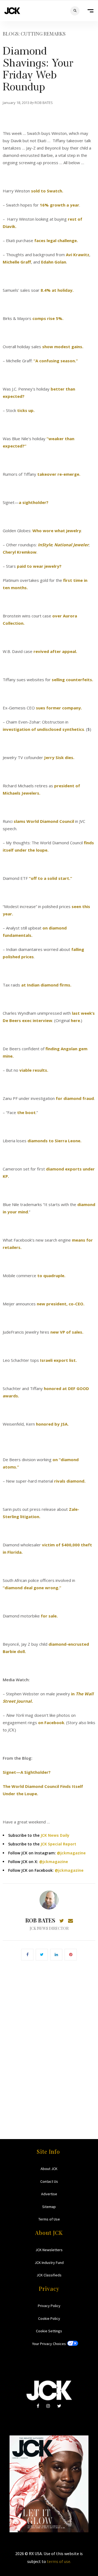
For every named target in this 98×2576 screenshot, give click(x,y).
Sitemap (49, 2207)
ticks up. (26, 410)
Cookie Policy (49, 2318)
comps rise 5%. (48, 318)
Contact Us (49, 2181)
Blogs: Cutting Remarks (34, 34)
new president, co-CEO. (61, 1304)
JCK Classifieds (49, 2275)
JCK (12, 11)
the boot (26, 1112)
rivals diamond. (70, 1481)
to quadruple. (51, 1276)
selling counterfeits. (72, 680)
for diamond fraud (75, 1098)
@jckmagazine (71, 1853)
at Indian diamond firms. (46, 985)
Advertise (49, 2194)
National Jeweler (71, 545)
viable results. (34, 1070)
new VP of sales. (67, 1332)
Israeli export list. (58, 1360)
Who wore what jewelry (57, 531)
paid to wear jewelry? (39, 566)
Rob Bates (40, 1920)
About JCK (49, 2169)
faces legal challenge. (56, 240)
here (75, 1020)
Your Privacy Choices (49, 2344)
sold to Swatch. (47, 191)
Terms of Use (49, 2219)
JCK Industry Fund (49, 2263)
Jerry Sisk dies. (59, 757)
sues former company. (59, 708)
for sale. (49, 1616)
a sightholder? (34, 502)
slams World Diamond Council (44, 821)
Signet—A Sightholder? (27, 1772)
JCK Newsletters (49, 2250)
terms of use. (59, 2561)
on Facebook (51, 1722)
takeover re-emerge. (59, 474)
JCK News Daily (55, 1835)
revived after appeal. (55, 651)
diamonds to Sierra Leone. (54, 1141)
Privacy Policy (49, 2306)
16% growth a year (59, 205)
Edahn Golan (54, 262)
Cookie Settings (49, 2331)
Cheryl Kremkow (20, 552)
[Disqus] (49, 2042)
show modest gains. (62, 347)
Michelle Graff (17, 262)
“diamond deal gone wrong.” (32, 1588)
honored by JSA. (52, 1424)
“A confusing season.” (56, 361)
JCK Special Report (58, 1844)
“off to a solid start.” (50, 878)
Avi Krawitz (78, 255)
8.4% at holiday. (57, 290)
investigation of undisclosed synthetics (43, 729)
